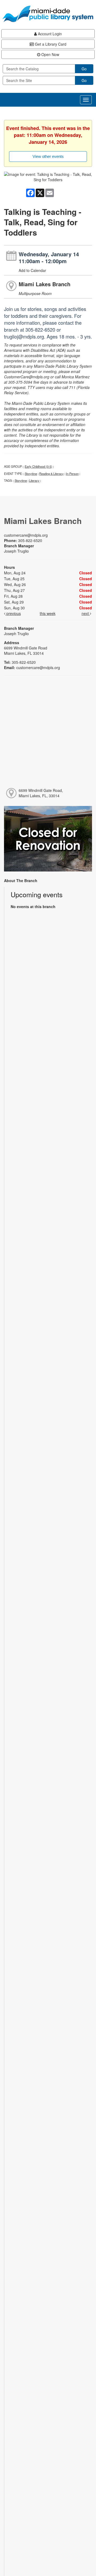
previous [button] (13, 613)
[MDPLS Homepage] (48, 14)
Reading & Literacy (51, 474)
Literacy (34, 480)
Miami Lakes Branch (45, 284)
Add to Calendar (32, 270)
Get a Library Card (50, 44)
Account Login (49, 34)
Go (84, 69)
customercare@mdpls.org (26, 535)
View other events (48, 156)
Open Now (50, 54)
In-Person (72, 474)
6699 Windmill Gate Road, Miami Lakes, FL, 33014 (41, 793)
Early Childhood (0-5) (39, 466)
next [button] (86, 613)
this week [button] (48, 613)
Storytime (31, 474)
